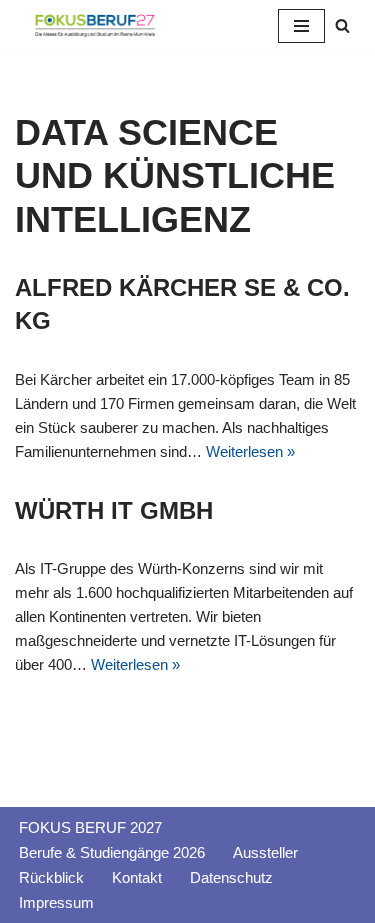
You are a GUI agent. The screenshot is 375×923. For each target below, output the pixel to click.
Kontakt (137, 877)
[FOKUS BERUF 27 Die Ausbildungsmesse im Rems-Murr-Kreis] (95, 25)
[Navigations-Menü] (301, 26)
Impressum (56, 902)
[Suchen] (342, 25)
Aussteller (265, 852)
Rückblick (51, 877)
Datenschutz (231, 877)
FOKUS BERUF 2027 (90, 827)
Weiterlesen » (250, 451)
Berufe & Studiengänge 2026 (112, 852)
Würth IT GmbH (114, 510)
